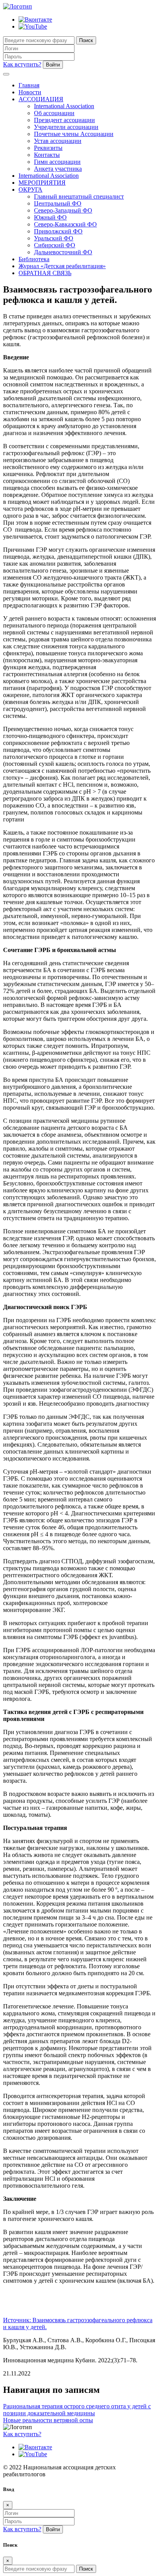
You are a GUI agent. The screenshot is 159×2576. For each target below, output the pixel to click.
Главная (29, 85)
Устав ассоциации (58, 141)
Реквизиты (48, 148)
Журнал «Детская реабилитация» (62, 266)
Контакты (47, 155)
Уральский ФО (54, 238)
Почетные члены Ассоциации (74, 134)
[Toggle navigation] (6, 74)
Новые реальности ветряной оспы (48, 2420)
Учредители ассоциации (66, 127)
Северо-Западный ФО (63, 210)
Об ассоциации (54, 113)
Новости (30, 92)
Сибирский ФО (55, 245)
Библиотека (34, 259)
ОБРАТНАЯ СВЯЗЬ (45, 273)
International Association (64, 106)
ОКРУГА (30, 190)
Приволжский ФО (58, 231)
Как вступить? (22, 64)
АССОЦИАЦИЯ (41, 99)
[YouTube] (33, 26)
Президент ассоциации (64, 120)
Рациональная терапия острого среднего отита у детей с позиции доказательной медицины (77, 2410)
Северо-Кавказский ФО (65, 224)
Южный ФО (50, 217)
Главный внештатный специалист (79, 196)
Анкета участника (58, 169)
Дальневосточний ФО (63, 252)
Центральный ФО (58, 203)
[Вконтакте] (35, 20)
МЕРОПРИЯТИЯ (42, 183)
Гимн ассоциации (57, 162)
